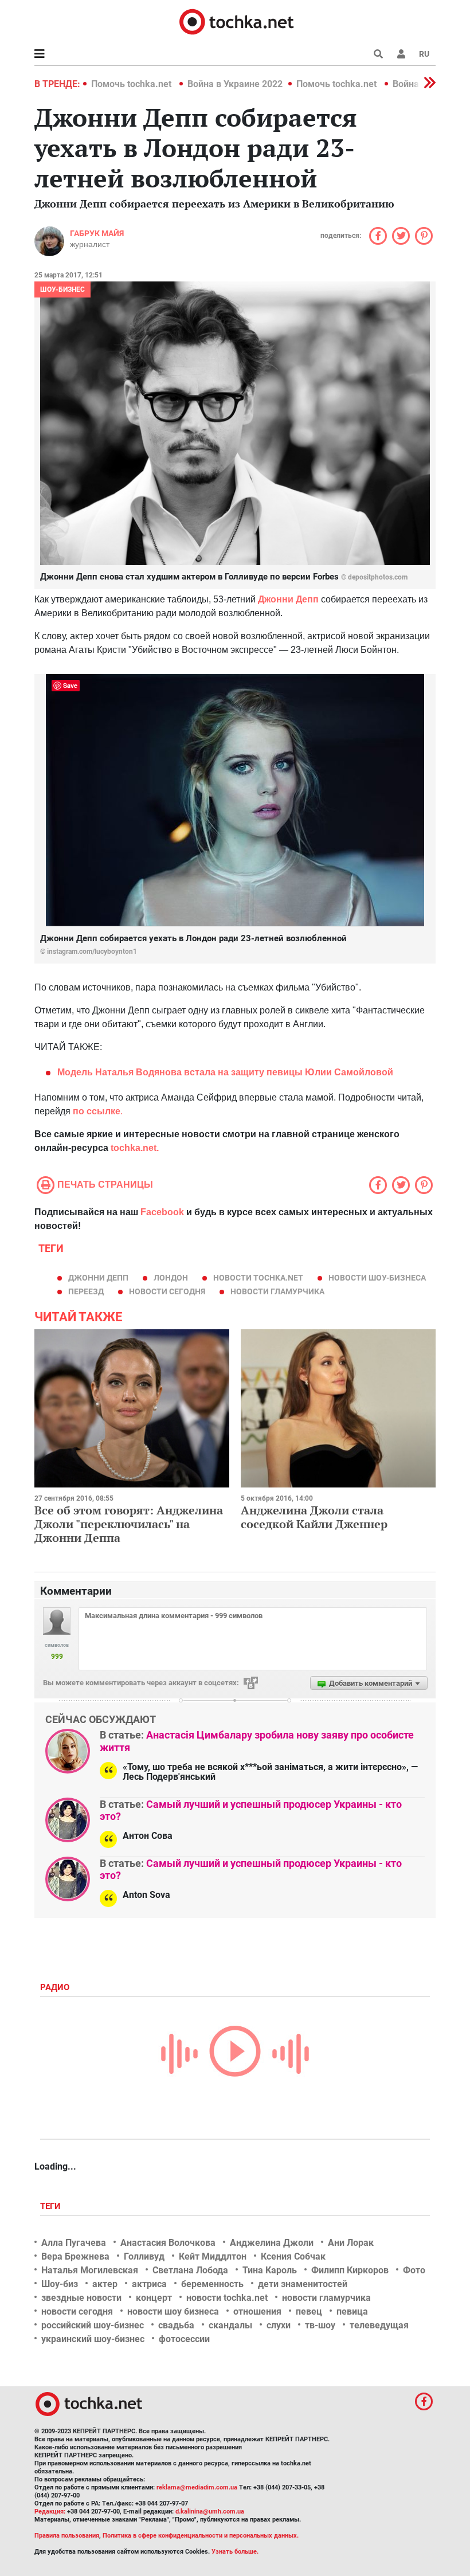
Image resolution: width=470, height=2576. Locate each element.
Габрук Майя (97, 233)
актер (105, 2284)
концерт (154, 2298)
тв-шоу (320, 2325)
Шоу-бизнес (62, 289)
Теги (52, 2206)
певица (352, 2311)
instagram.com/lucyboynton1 (92, 952)
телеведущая (379, 2325)
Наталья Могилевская (90, 2270)
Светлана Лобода (190, 2270)
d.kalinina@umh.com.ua (210, 2512)
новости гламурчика (277, 1291)
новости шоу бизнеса (173, 2311)
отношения (257, 2311)
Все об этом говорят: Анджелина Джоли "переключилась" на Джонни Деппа (129, 1524)
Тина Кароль (270, 2270)
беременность (212, 2284)
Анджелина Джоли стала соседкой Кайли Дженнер (314, 1517)
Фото (414, 2270)
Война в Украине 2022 (235, 84)
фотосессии (184, 2339)
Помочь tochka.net (132, 84)
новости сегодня (167, 1291)
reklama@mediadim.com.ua (197, 2487)
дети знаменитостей (303, 2284)
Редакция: (50, 2512)
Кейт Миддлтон (213, 2256)
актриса (149, 2284)
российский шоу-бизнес (93, 2325)
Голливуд (144, 2256)
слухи (279, 2325)
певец (309, 2311)
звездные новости (81, 2298)
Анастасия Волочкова (168, 2243)
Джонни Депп (98, 1278)
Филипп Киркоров (350, 2270)
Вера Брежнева (75, 2256)
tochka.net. (135, 1148)
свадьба (176, 2325)
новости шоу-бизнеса (377, 1278)
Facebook (162, 1212)
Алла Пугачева (74, 2243)
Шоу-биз (60, 2284)
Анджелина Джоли (272, 2243)
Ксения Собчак (293, 2256)
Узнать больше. (235, 2552)
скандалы (230, 2325)
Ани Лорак (351, 2243)
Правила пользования (67, 2536)
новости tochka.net (258, 1278)
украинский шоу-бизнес (93, 2339)
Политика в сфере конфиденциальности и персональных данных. (201, 2536)
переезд (86, 1291)
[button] (401, 54)
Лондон (171, 1278)
